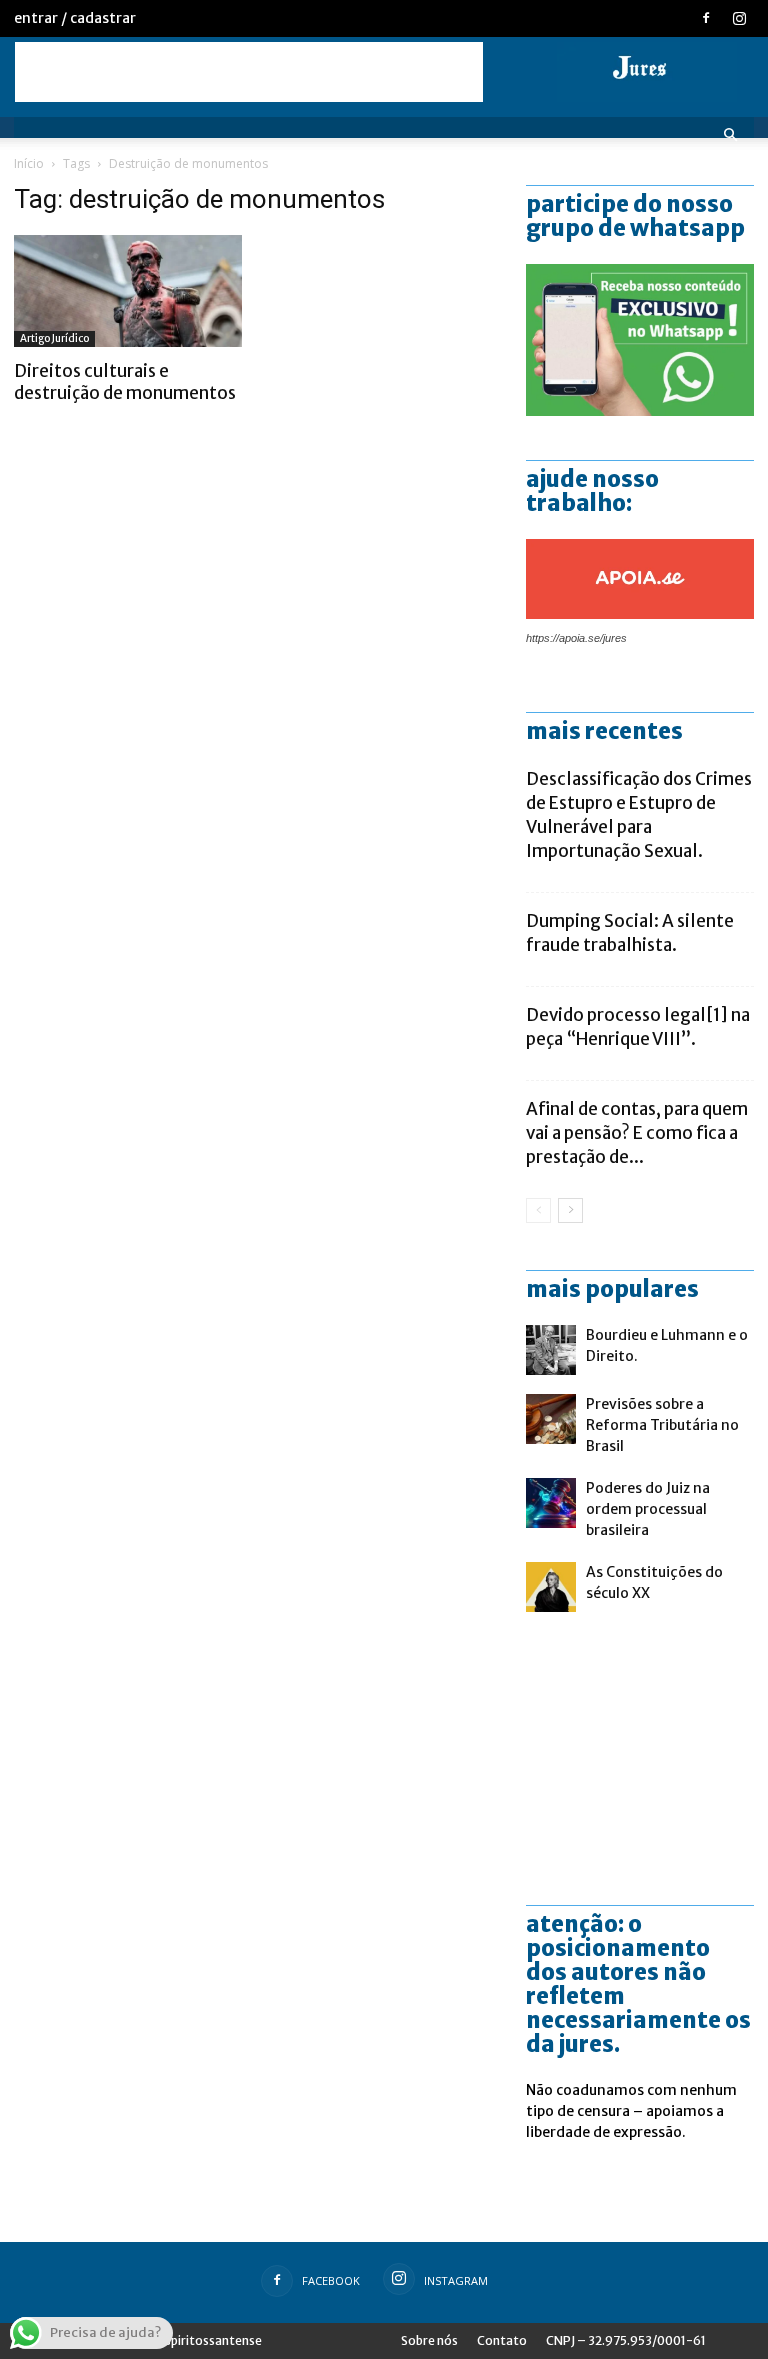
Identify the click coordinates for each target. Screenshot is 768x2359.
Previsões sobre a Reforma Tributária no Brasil (662, 1425)
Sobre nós (429, 2340)
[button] (730, 135)
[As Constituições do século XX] (551, 1587)
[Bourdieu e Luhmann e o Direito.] (551, 1350)
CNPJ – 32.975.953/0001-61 (626, 2340)
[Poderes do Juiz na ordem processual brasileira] (551, 1503)
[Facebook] (706, 18)
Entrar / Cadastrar (75, 18)
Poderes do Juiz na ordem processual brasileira (648, 1509)
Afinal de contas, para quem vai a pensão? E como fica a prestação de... (637, 1133)
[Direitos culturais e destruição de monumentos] (128, 291)
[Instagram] (739, 18)
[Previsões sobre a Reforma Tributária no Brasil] (551, 1419)
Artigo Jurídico (54, 338)
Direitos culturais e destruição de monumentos (125, 382)
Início (29, 163)
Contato (502, 2340)
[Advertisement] (249, 72)
